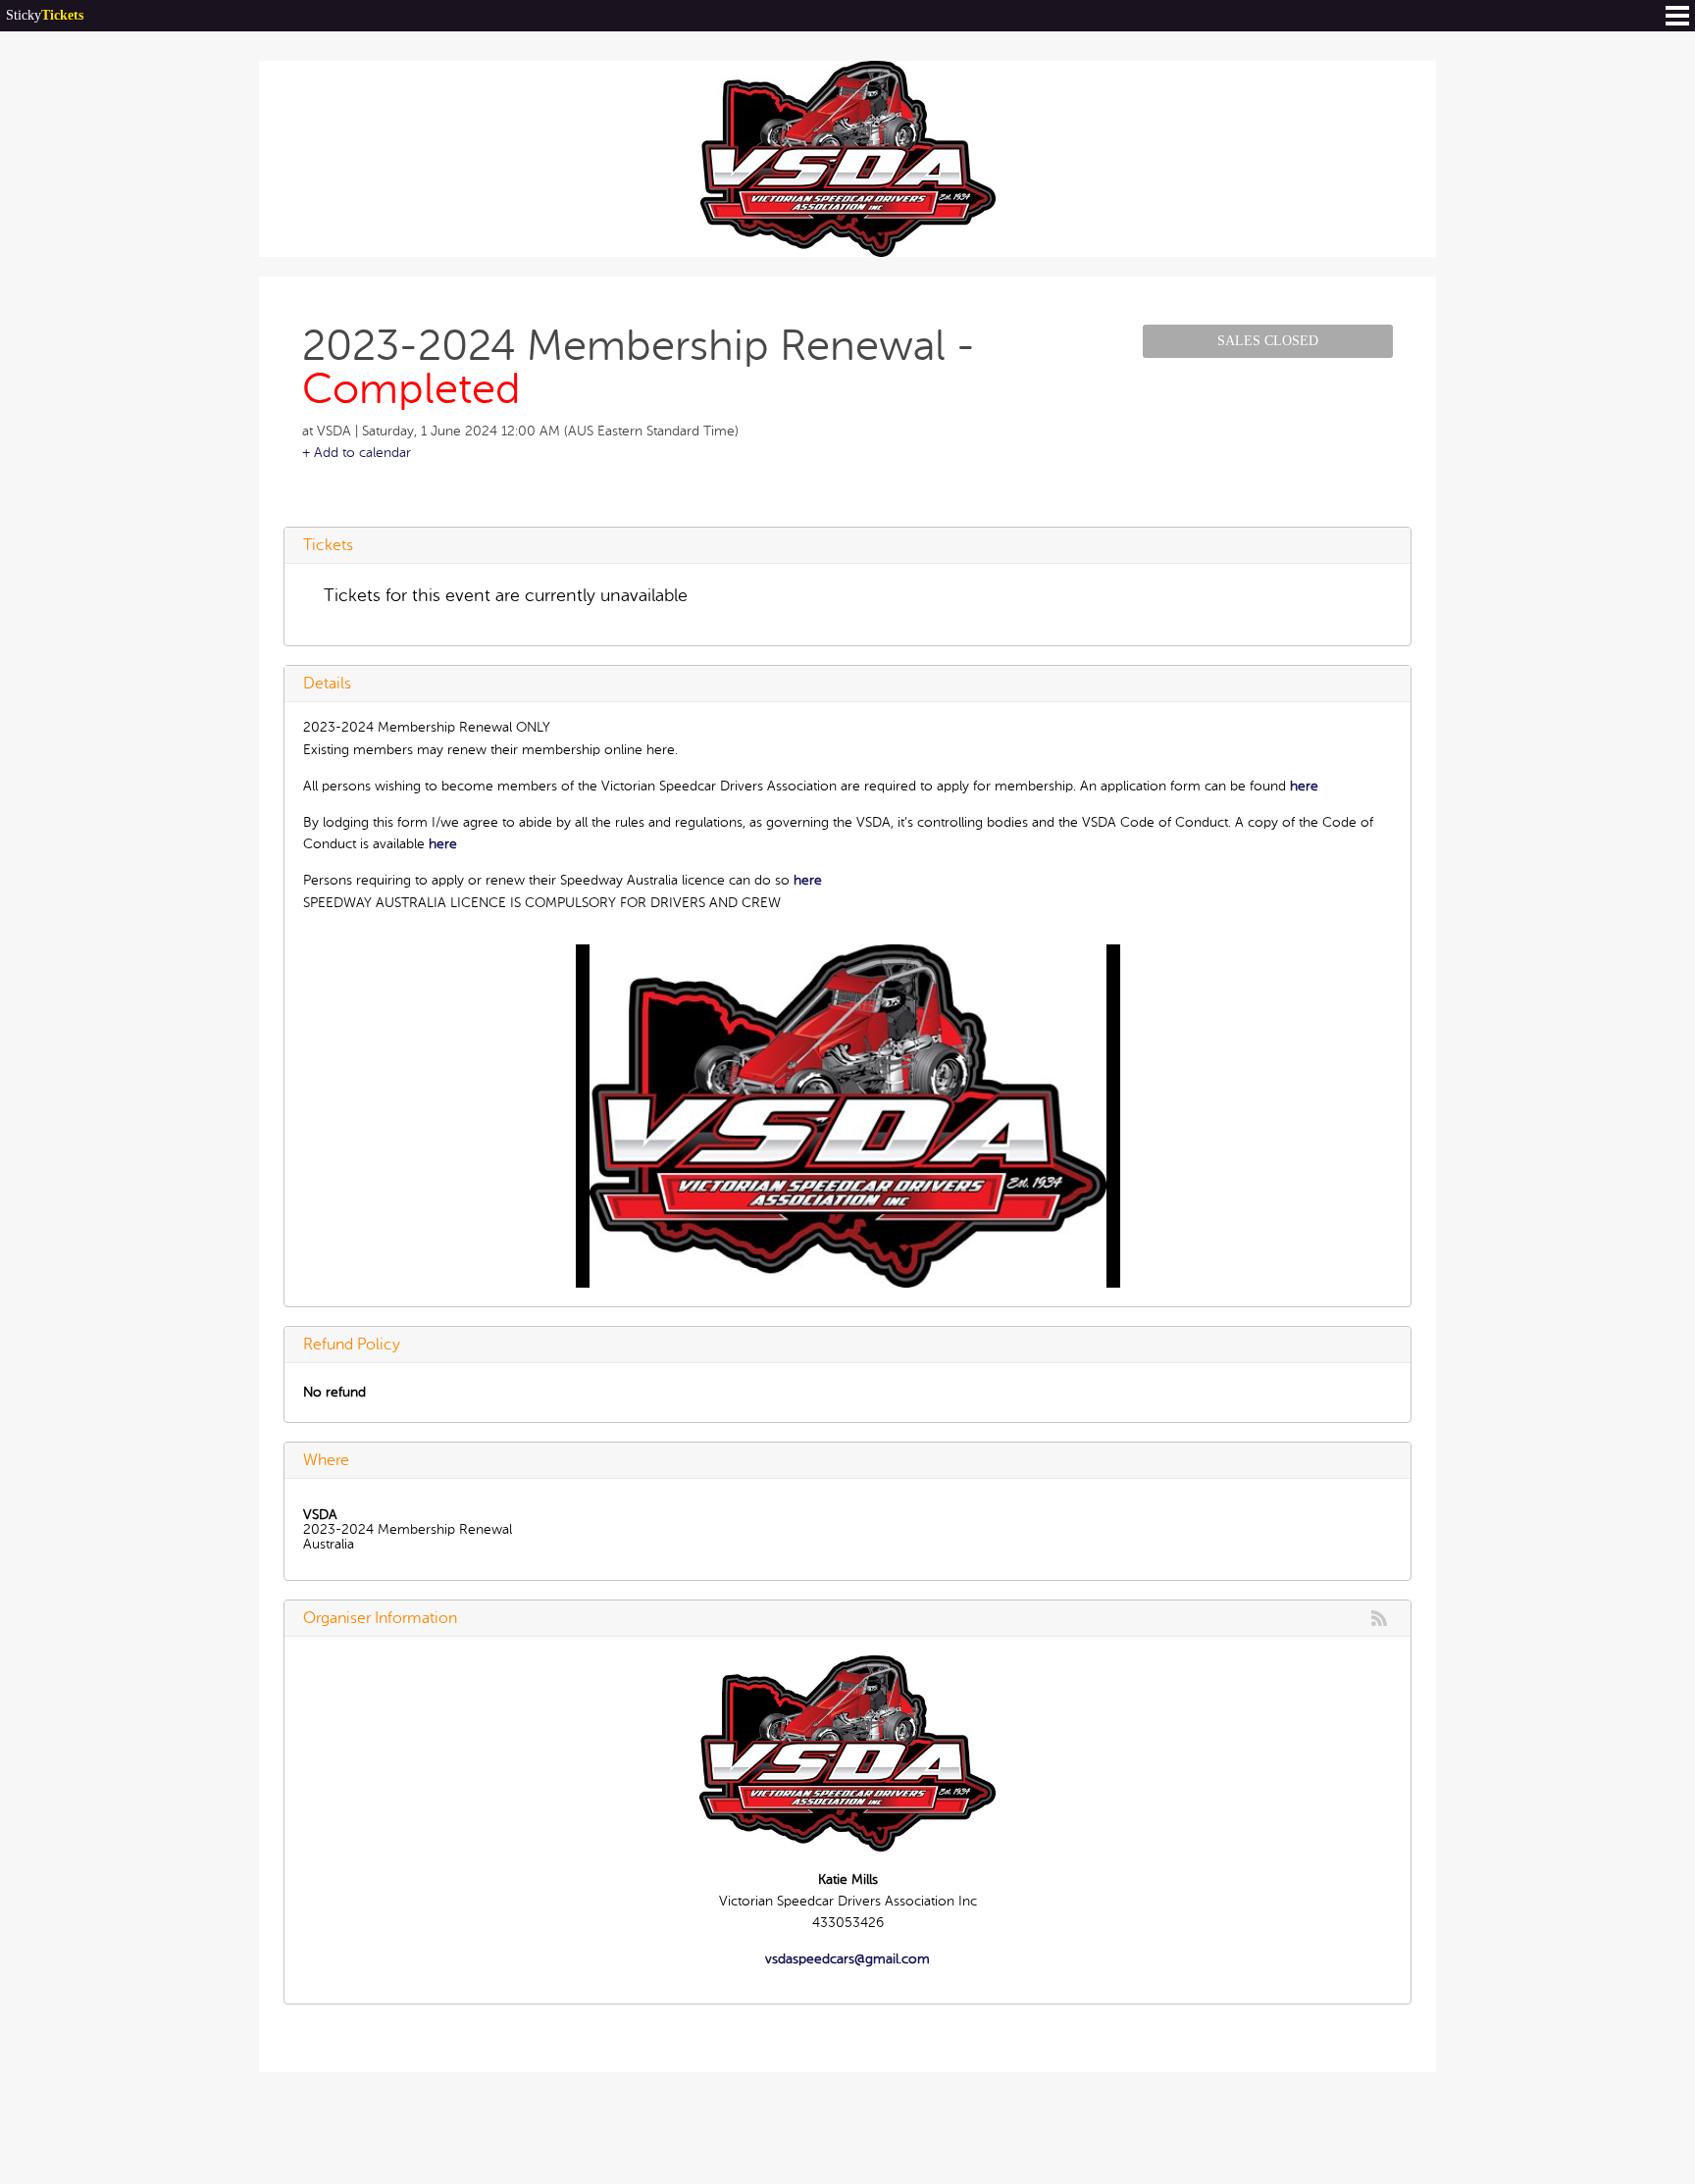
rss (1379, 1618)
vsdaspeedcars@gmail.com (847, 1959)
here (1304, 786)
